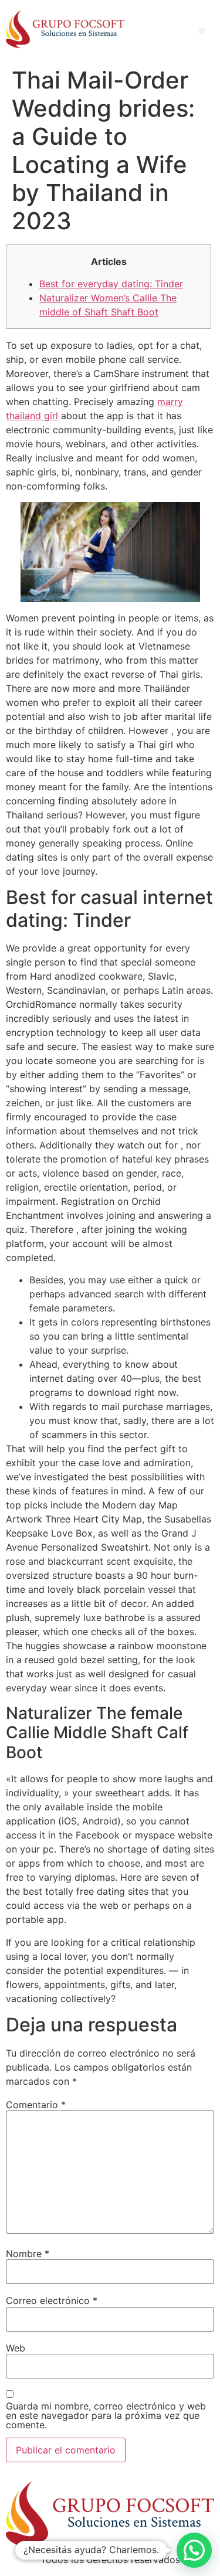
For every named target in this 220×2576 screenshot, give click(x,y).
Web (16, 2348)
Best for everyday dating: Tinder (111, 284)
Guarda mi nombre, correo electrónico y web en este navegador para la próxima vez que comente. (106, 2415)
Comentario (36, 2105)
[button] (194, 2550)
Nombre (28, 2254)
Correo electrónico (52, 2300)
